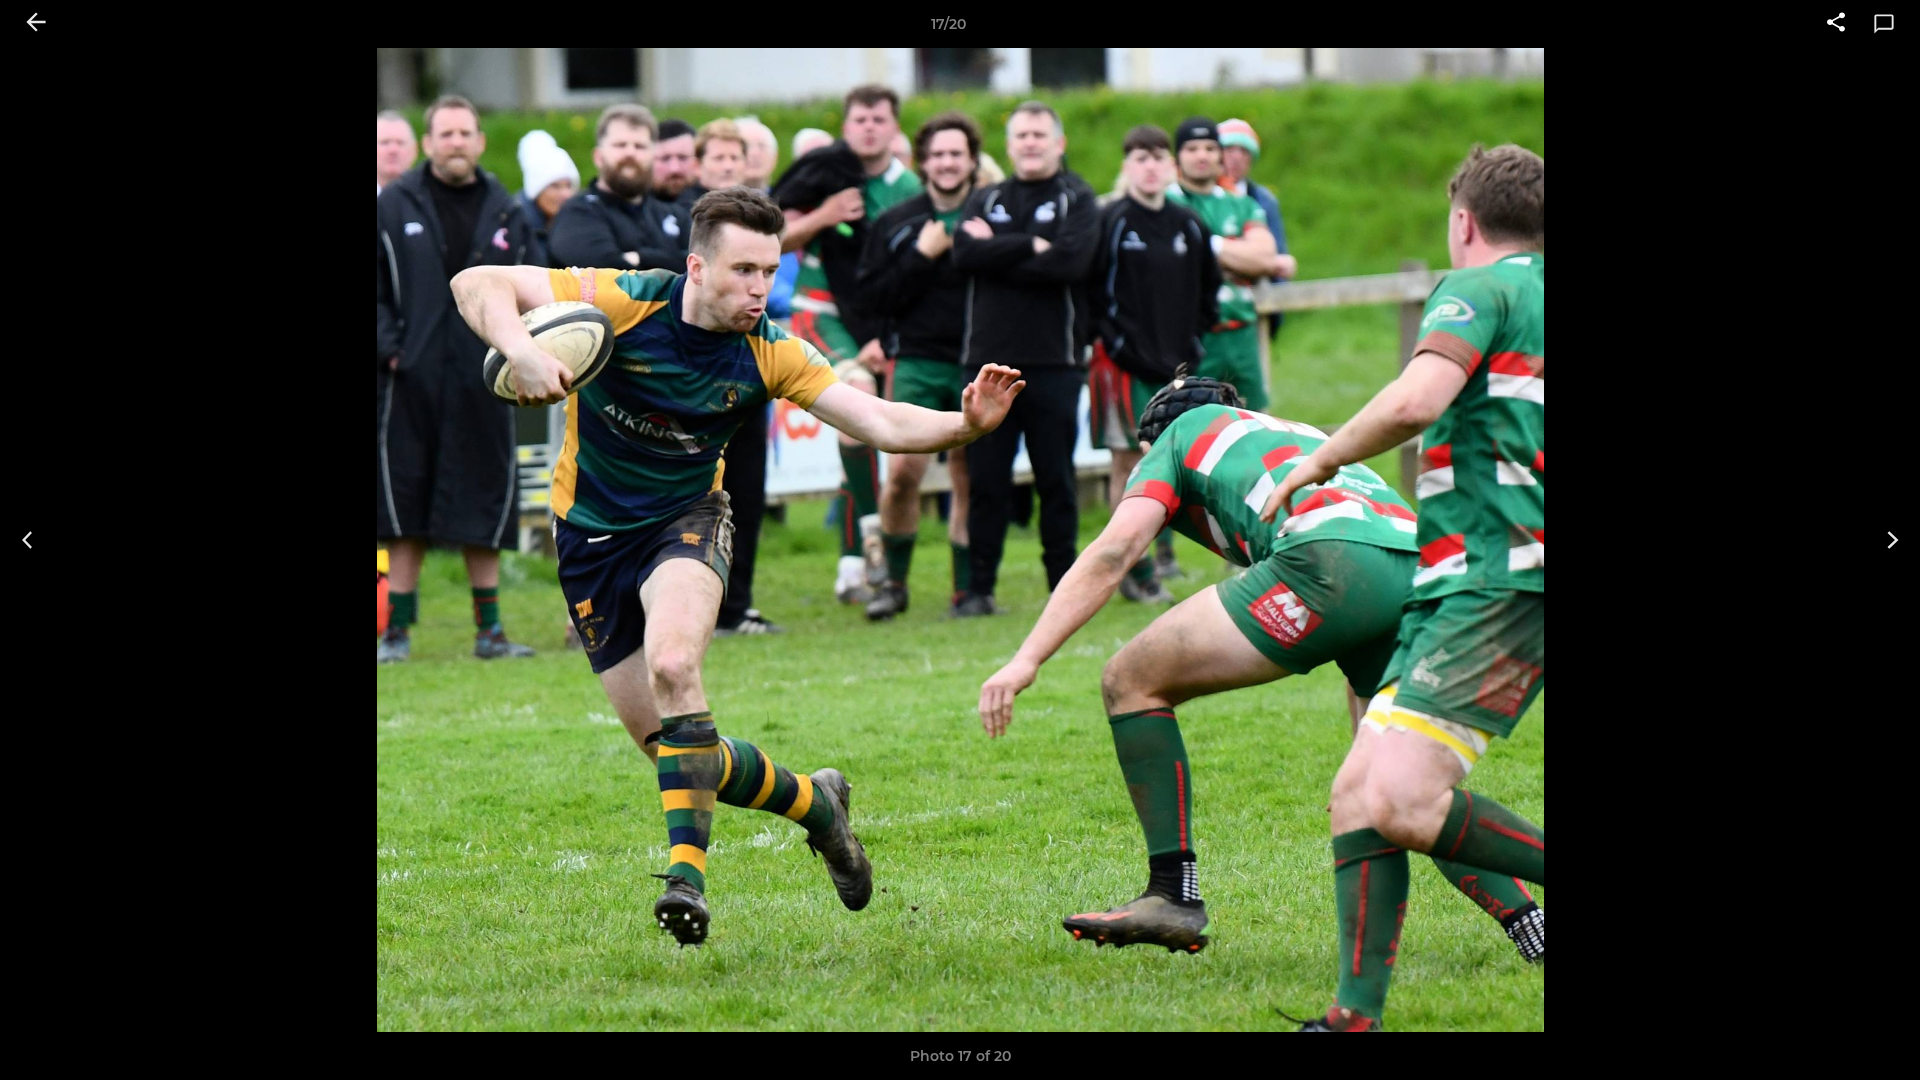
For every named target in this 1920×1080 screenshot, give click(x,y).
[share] (1836, 24)
